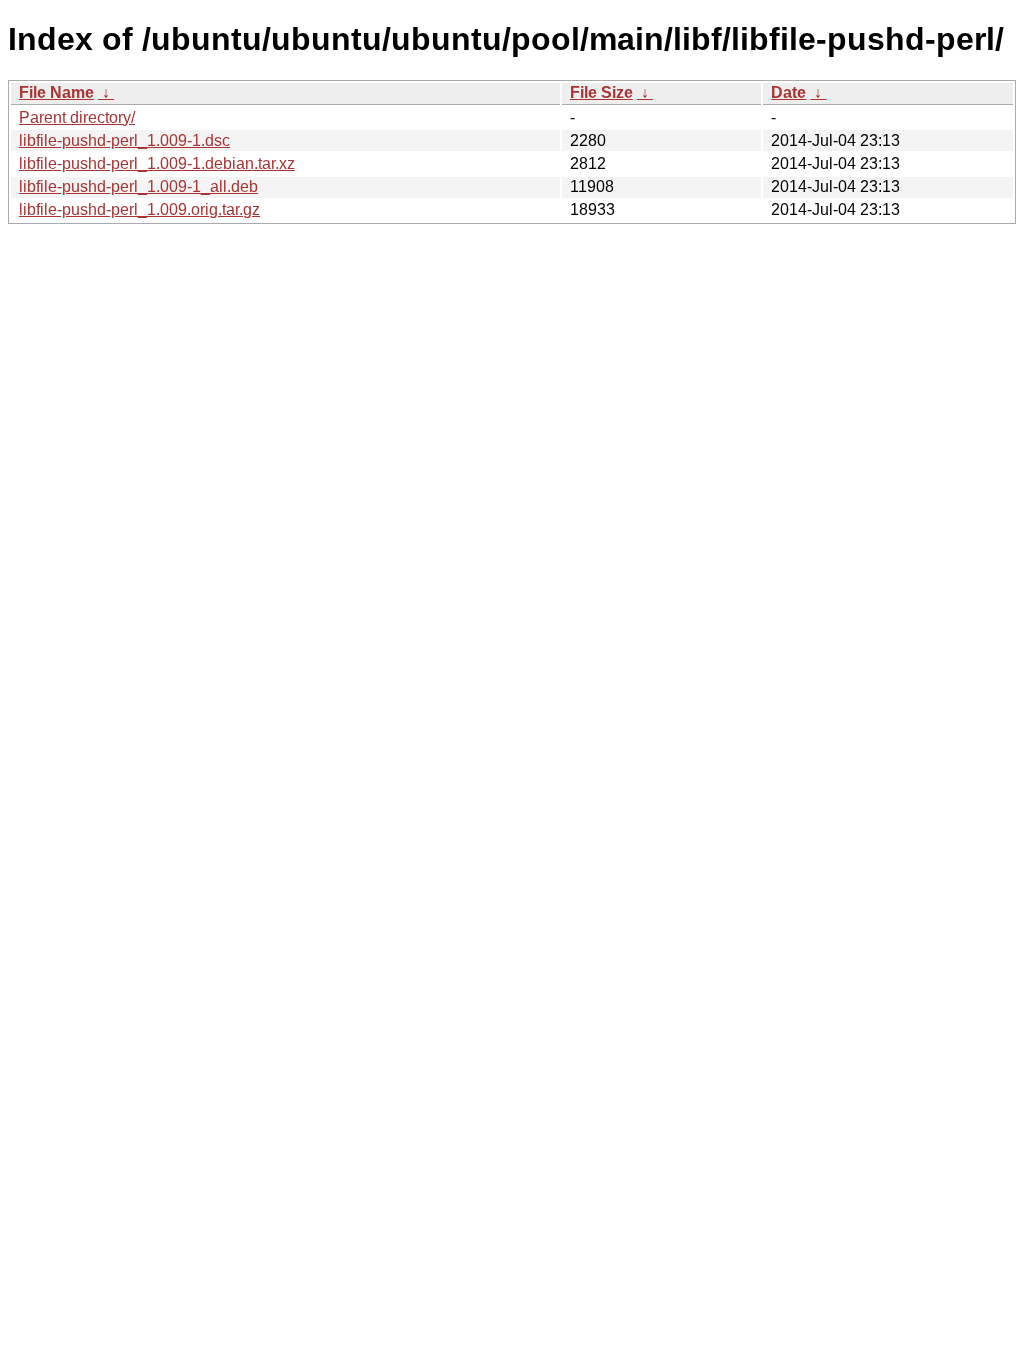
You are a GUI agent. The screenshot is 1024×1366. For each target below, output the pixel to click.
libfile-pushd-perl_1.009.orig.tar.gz (139, 209)
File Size (601, 92)
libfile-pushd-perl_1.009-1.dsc (124, 140)
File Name (56, 92)
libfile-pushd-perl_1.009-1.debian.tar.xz (157, 163)
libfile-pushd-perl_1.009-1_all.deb (138, 186)
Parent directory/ (77, 117)
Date (788, 92)
